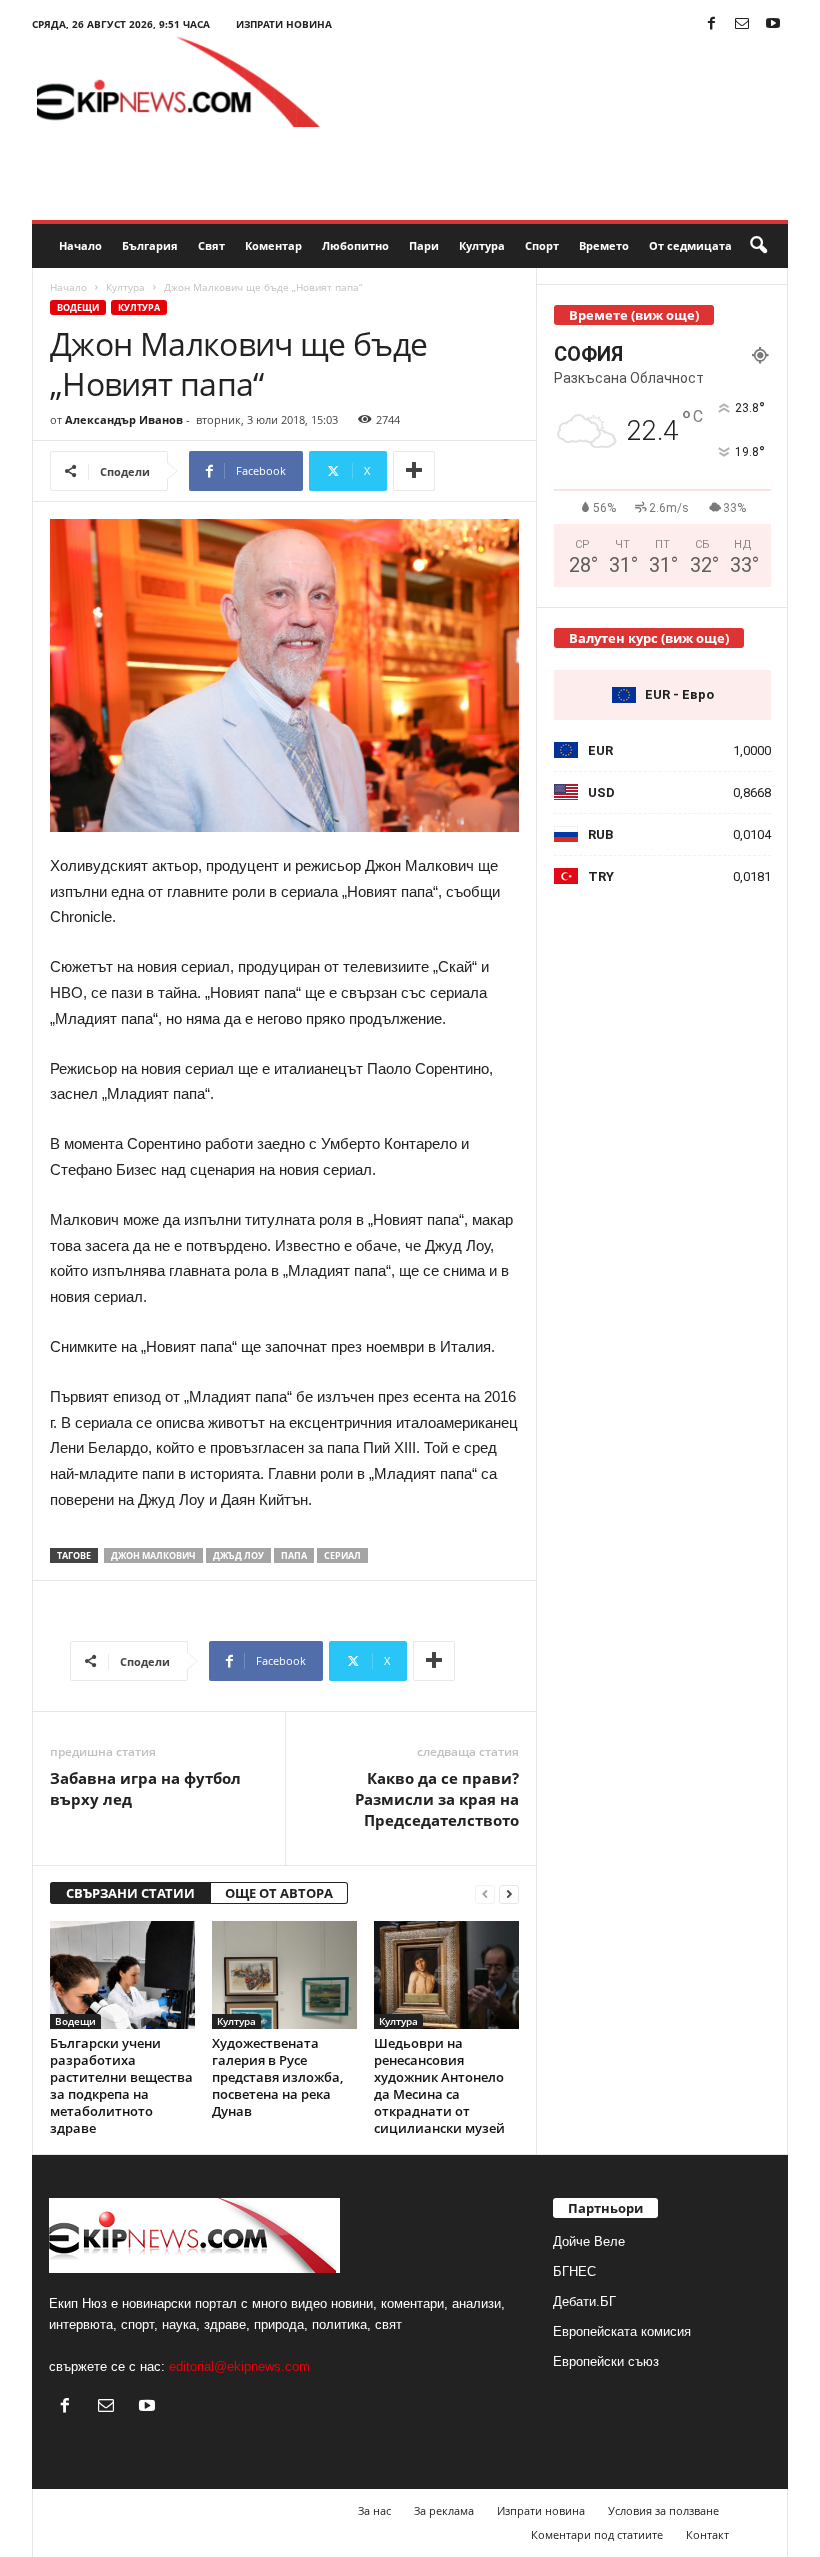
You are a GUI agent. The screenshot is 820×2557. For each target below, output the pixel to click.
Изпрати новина (284, 24)
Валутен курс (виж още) (649, 638)
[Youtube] (773, 24)
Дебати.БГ (584, 2301)
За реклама (444, 2510)
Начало (80, 245)
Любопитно (355, 245)
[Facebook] (711, 24)
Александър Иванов (124, 419)
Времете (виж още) (634, 315)
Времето (604, 245)
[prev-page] (485, 1893)
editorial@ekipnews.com (239, 2366)
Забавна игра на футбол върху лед (145, 1788)
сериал (342, 1555)
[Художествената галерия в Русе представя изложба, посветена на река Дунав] (284, 1975)
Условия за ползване (663, 2510)
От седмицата (690, 245)
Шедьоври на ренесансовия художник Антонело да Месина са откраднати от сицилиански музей (439, 2085)
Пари (424, 245)
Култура (482, 245)
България (150, 245)
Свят (211, 245)
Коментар (273, 245)
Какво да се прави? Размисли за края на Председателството (437, 1799)
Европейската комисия (622, 2331)
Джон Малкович (153, 1555)
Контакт (707, 2534)
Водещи (78, 307)
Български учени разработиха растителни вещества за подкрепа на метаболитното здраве (121, 2085)
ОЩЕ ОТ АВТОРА (279, 1893)
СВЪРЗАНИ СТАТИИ (130, 1893)
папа (294, 1555)
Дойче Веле (589, 2241)
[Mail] (742, 24)
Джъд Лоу (238, 1555)
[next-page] (509, 1893)
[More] (414, 471)
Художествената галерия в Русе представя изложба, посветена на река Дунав (277, 2077)
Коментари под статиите (597, 2534)
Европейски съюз (606, 2361)
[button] (758, 246)
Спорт (542, 245)
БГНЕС (574, 2271)
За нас (374, 2510)
